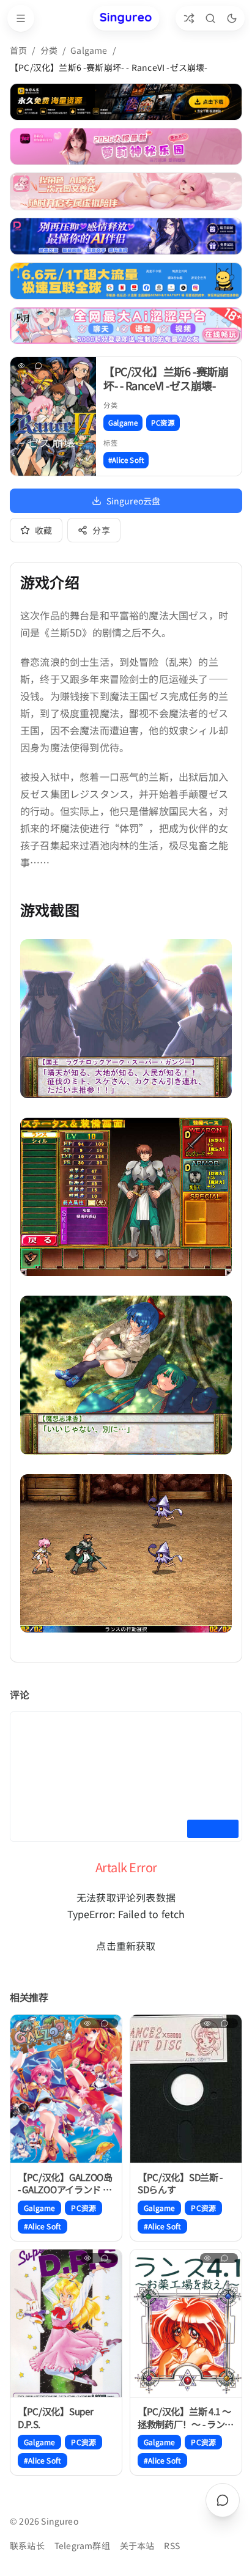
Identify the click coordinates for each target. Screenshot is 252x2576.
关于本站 (137, 2545)
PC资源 (163, 423)
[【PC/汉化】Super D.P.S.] (66, 2324)
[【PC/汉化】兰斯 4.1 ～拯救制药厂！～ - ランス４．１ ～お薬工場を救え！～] (186, 2324)
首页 (18, 50)
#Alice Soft (126, 460)
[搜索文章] (210, 18)
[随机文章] (189, 18)
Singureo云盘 (134, 501)
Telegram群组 (82, 2545)
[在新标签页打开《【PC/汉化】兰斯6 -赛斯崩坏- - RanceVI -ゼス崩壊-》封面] (53, 416)
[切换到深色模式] (232, 18)
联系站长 (27, 2545)
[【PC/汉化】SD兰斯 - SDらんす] (186, 2089)
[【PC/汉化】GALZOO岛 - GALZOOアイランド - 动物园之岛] (66, 2089)
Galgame (89, 50)
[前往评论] (223, 2500)
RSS (172, 2545)
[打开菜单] (21, 18)
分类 (49, 50)
